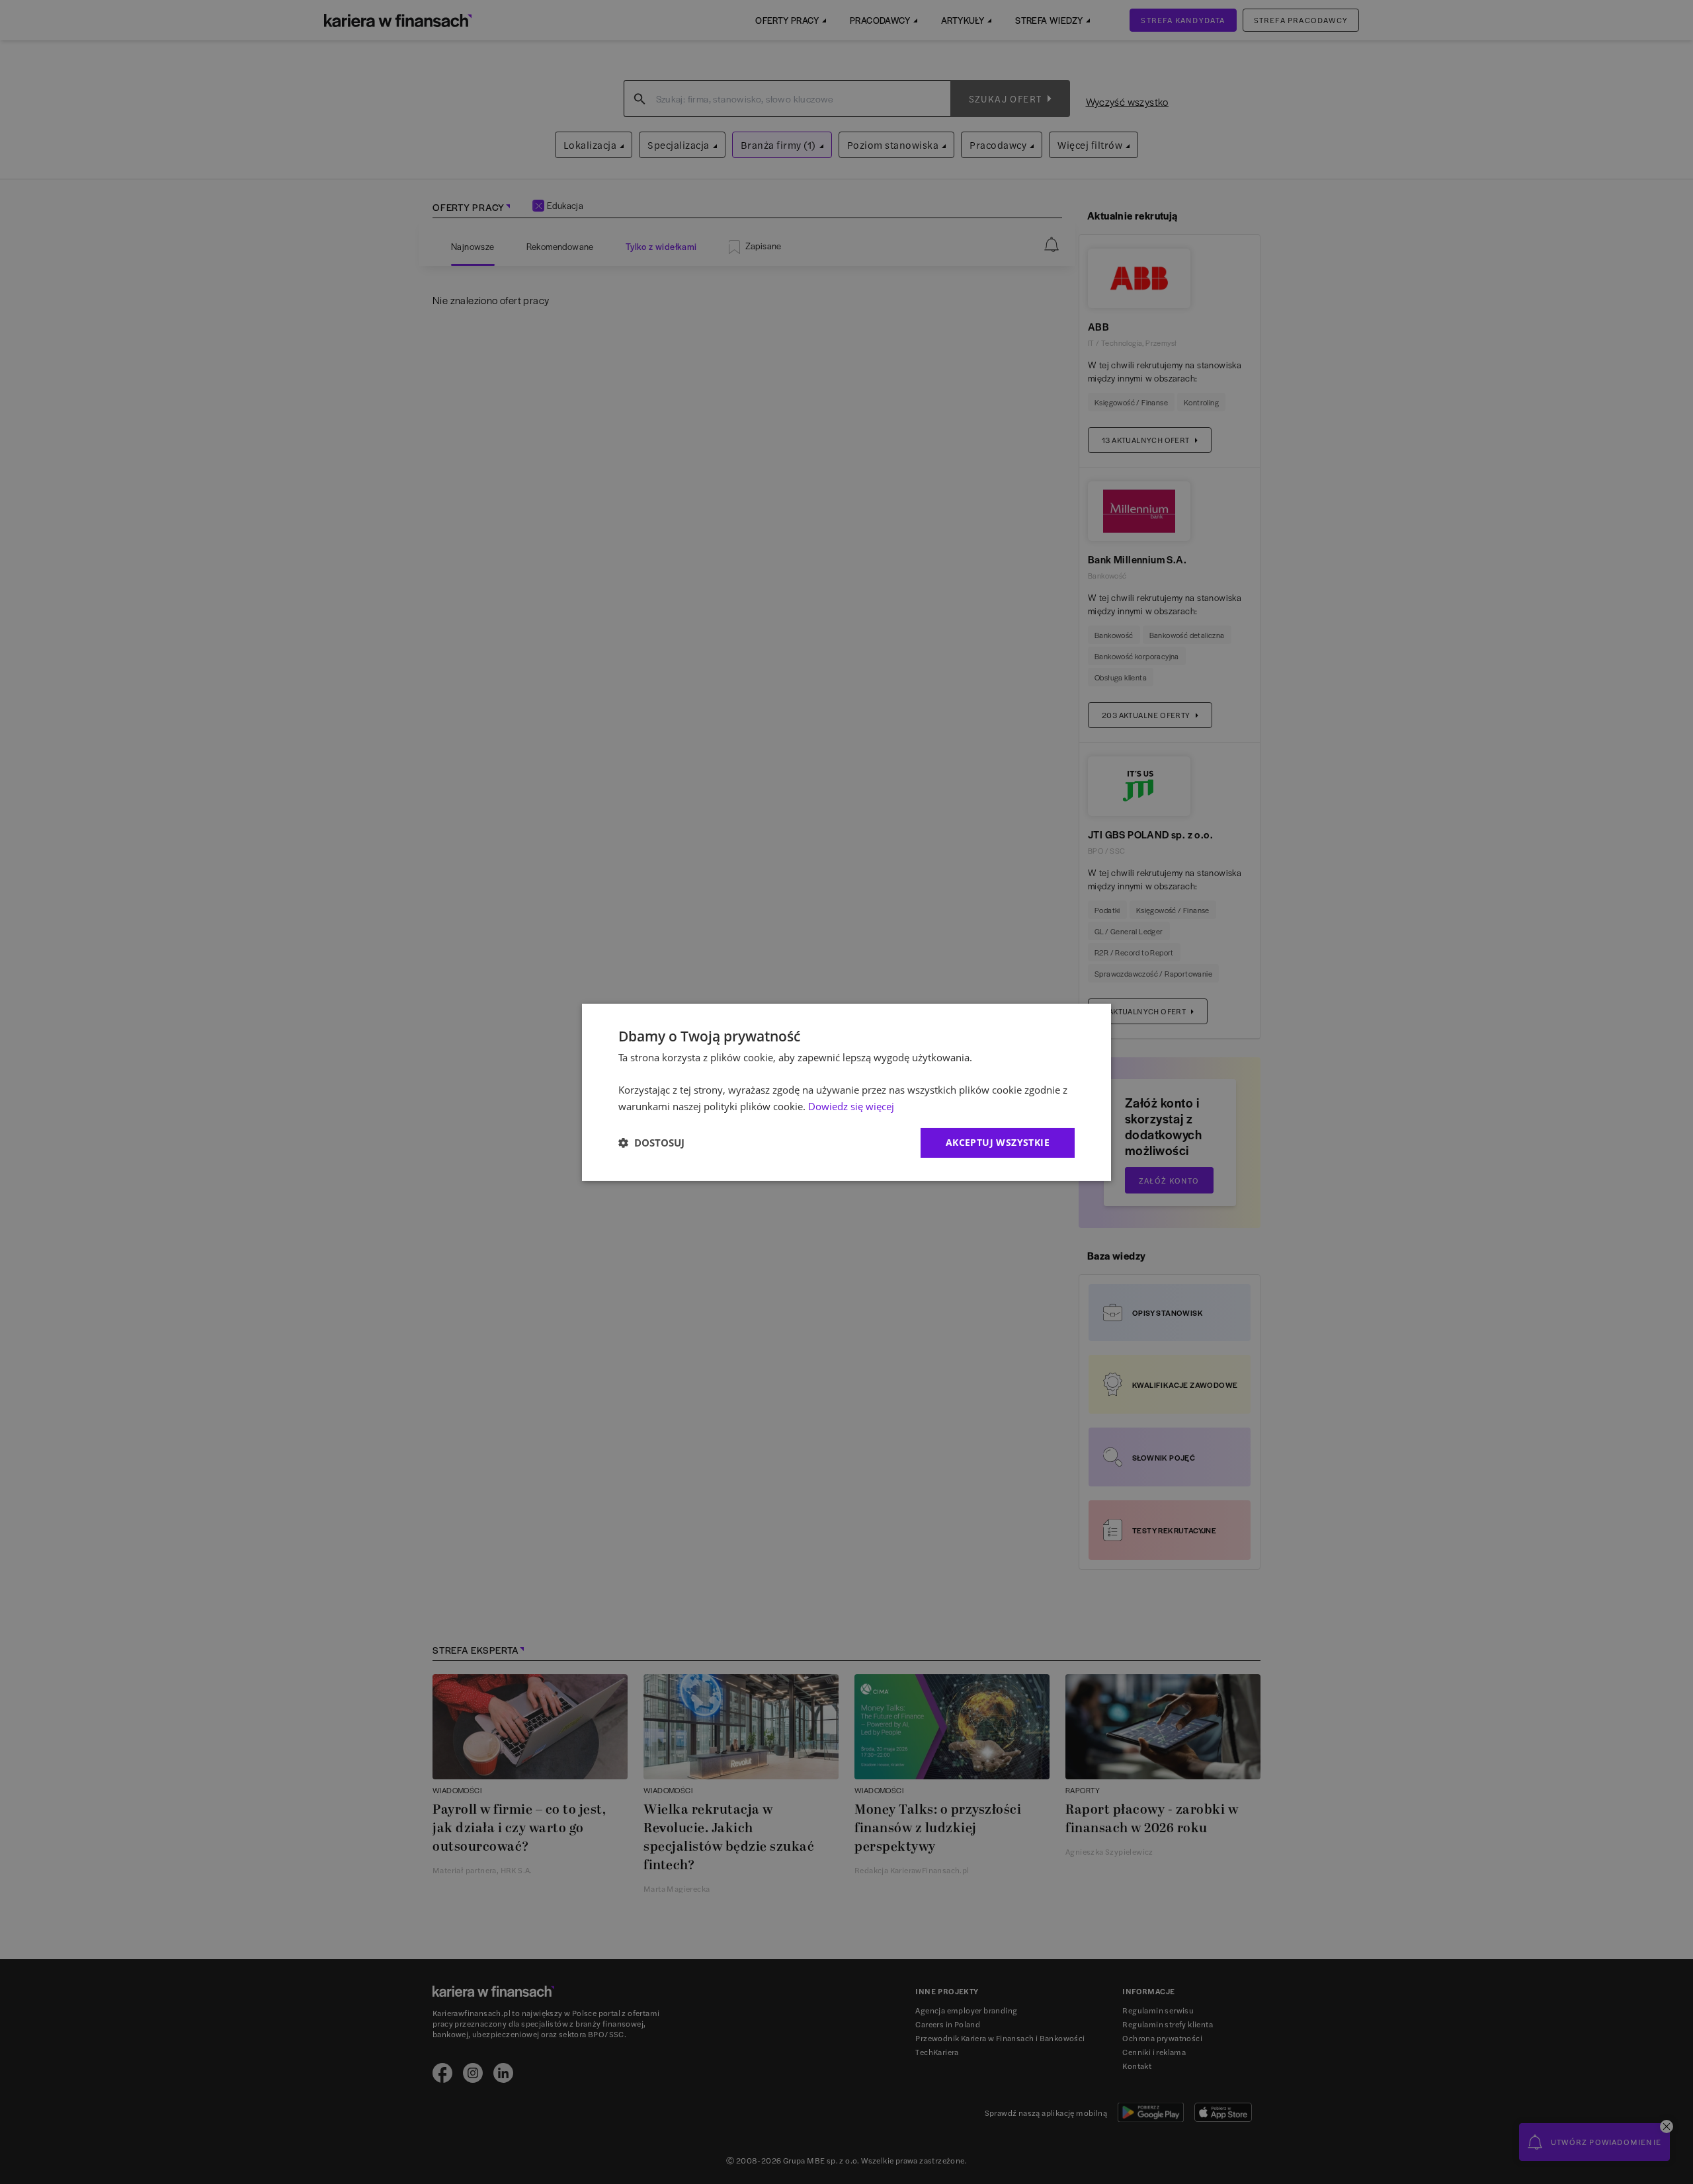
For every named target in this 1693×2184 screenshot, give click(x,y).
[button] (651, 1143)
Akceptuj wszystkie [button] (998, 1142)
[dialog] (846, 1092)
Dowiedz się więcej (851, 1106)
